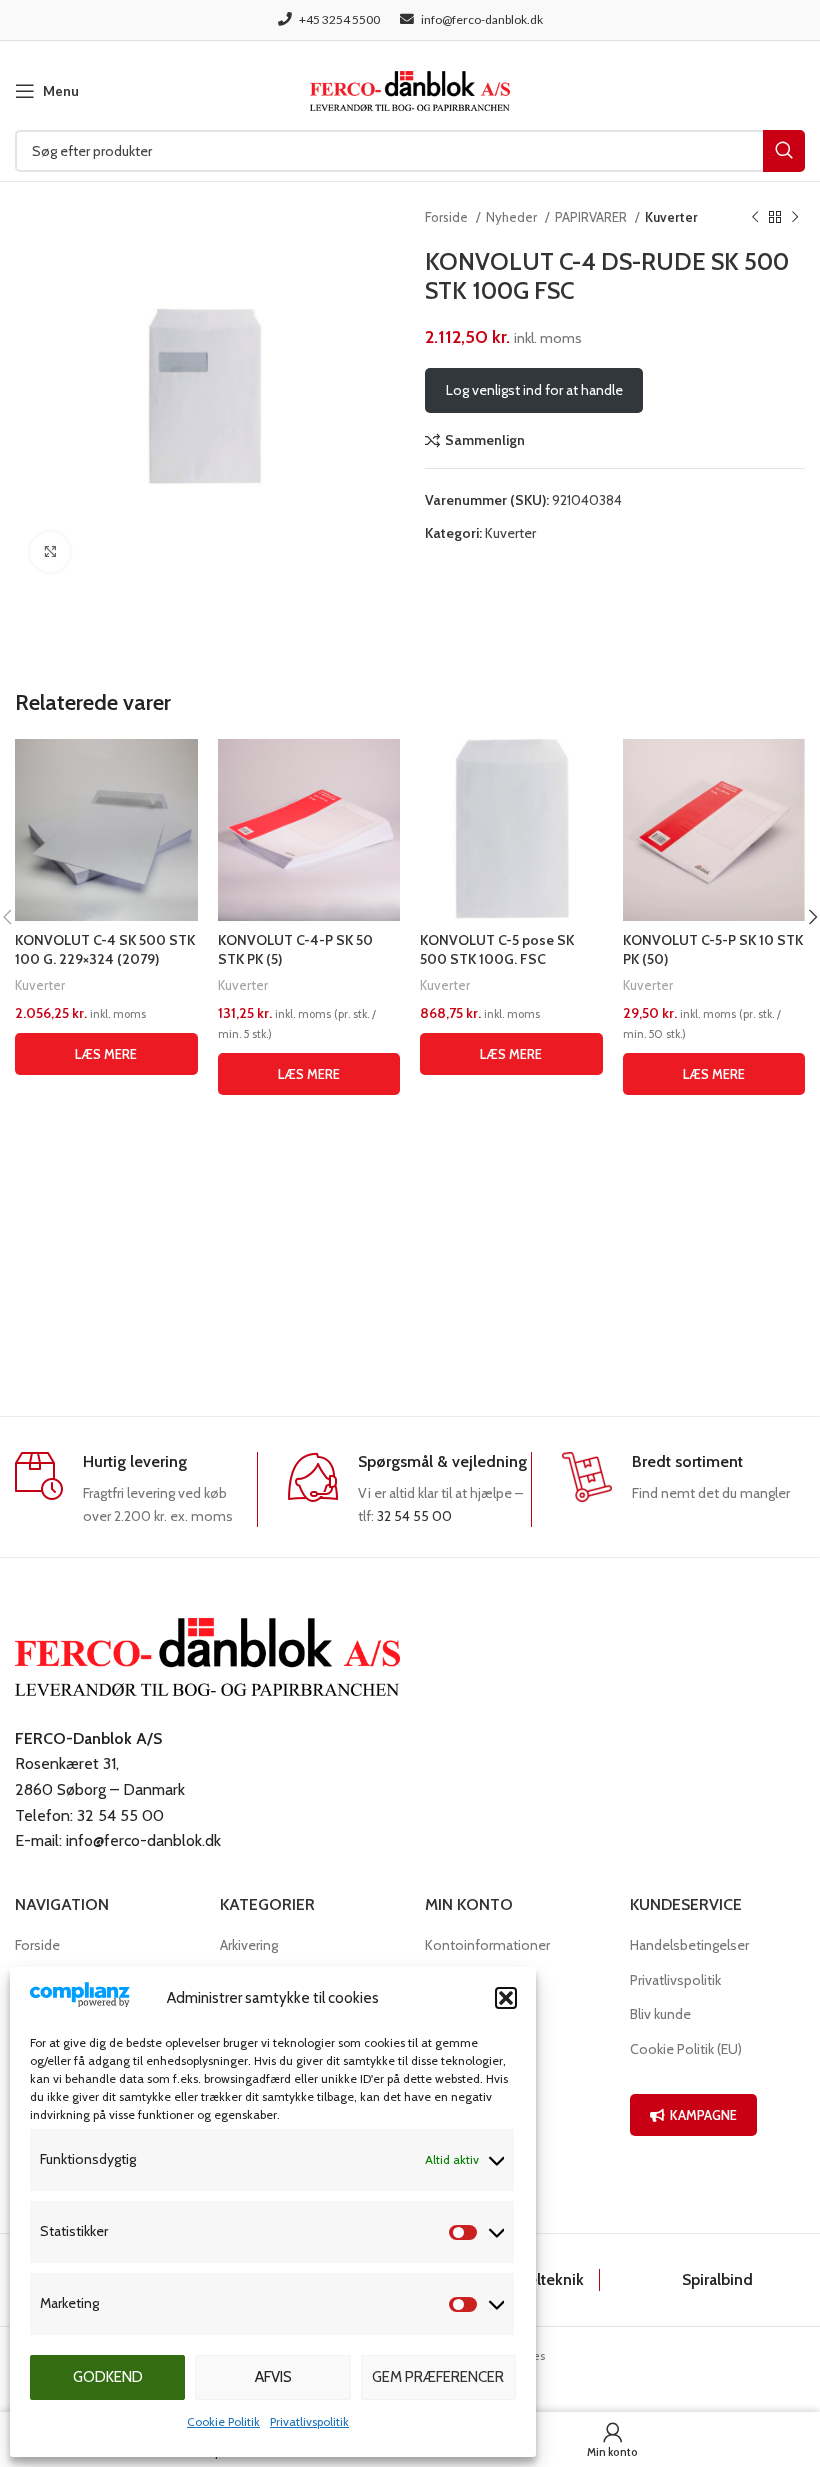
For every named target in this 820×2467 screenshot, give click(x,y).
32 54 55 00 (414, 1516)
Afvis (273, 2377)
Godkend (108, 2377)
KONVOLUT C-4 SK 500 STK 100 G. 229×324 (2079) (105, 950)
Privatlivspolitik (309, 2421)
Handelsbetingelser (689, 1945)
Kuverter (671, 217)
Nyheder (513, 217)
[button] (506, 1998)
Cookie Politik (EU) (686, 2049)
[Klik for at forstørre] (50, 552)
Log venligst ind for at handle (534, 390)
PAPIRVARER (592, 217)
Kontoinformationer (487, 1945)
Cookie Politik (223, 2421)
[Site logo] (410, 89)
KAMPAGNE (703, 2115)
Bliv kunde (660, 2014)
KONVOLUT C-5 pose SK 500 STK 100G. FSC (497, 950)
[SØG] (784, 151)
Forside (448, 217)
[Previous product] (755, 218)
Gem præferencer (438, 2377)
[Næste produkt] (795, 218)
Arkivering (249, 1945)
